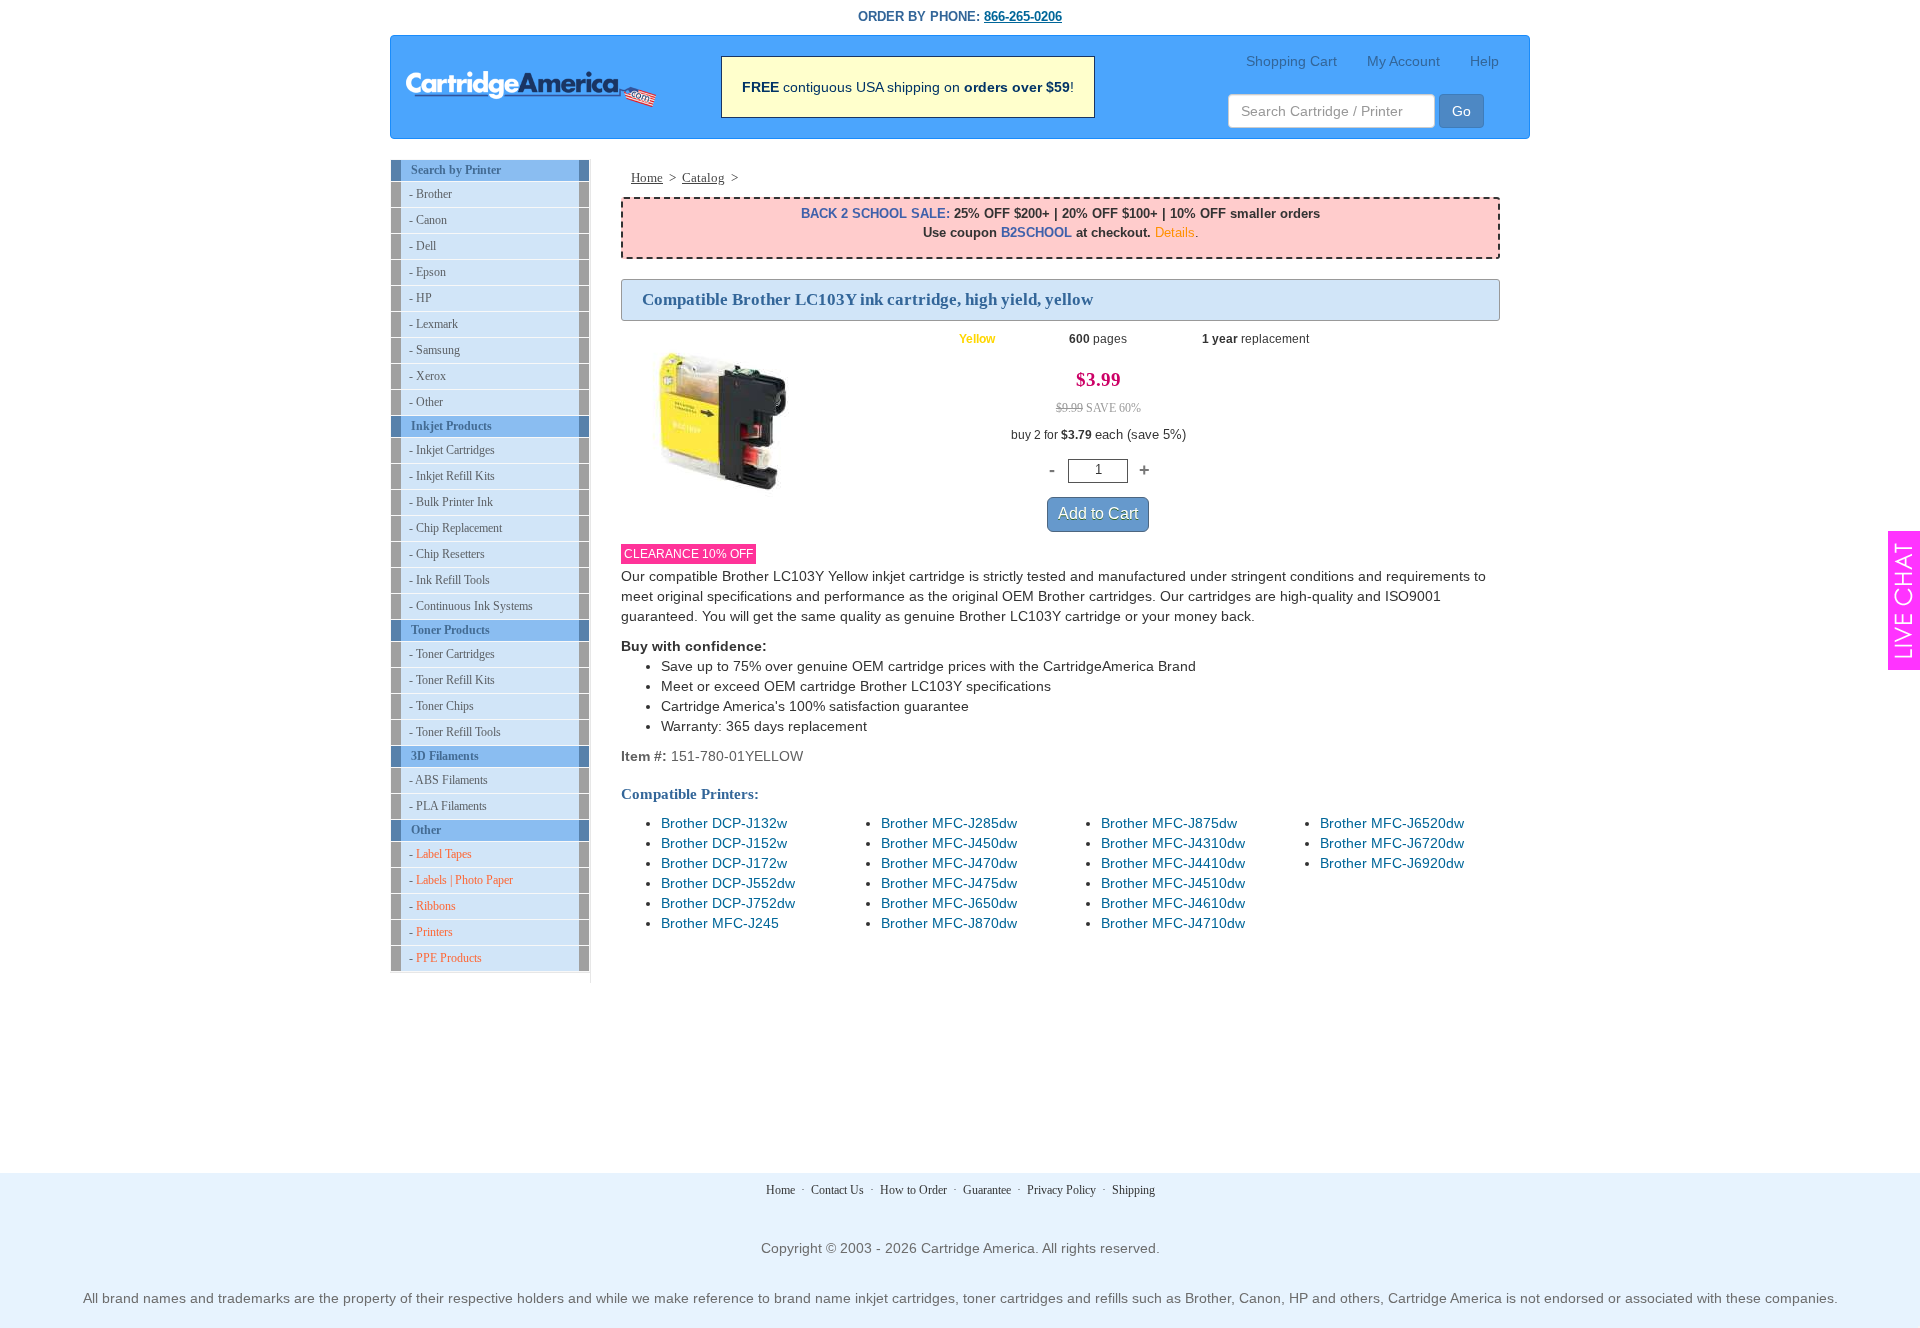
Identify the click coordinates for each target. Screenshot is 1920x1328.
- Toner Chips (441, 706)
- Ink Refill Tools (449, 580)
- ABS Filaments (448, 780)
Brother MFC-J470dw (949, 863)
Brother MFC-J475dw (949, 883)
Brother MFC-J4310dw (1173, 843)
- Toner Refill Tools (455, 732)
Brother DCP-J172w (724, 863)
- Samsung (434, 350)
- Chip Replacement (455, 528)
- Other (426, 402)
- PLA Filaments (448, 806)
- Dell (422, 246)
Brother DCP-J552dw (728, 883)
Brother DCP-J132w (724, 823)
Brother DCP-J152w (724, 843)
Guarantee (987, 1190)
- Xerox (427, 376)
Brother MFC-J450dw (949, 843)
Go (1461, 111)
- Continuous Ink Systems (471, 606)
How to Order (913, 1190)
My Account (1403, 61)
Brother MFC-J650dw (949, 903)
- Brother (430, 194)
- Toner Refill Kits (452, 680)
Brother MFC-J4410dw (1173, 863)
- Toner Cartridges (452, 654)
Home (780, 1190)
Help (1484, 61)
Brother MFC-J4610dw (1173, 903)
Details (1175, 232)
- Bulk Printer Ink (451, 502)
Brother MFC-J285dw (949, 823)
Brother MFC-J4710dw (1173, 923)
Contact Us (837, 1190)
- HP (420, 298)
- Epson (427, 272)
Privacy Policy (1061, 1190)
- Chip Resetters (447, 554)
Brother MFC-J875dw (1169, 823)
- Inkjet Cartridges (452, 450)
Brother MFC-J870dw (949, 923)
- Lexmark (433, 324)
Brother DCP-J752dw (728, 903)
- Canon (428, 220)
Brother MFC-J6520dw (1392, 823)
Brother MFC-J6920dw (1392, 863)
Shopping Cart (1291, 61)
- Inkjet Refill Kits (452, 476)
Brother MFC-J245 (720, 923)
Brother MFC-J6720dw (1392, 843)
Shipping (1133, 1190)
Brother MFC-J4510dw (1173, 883)
